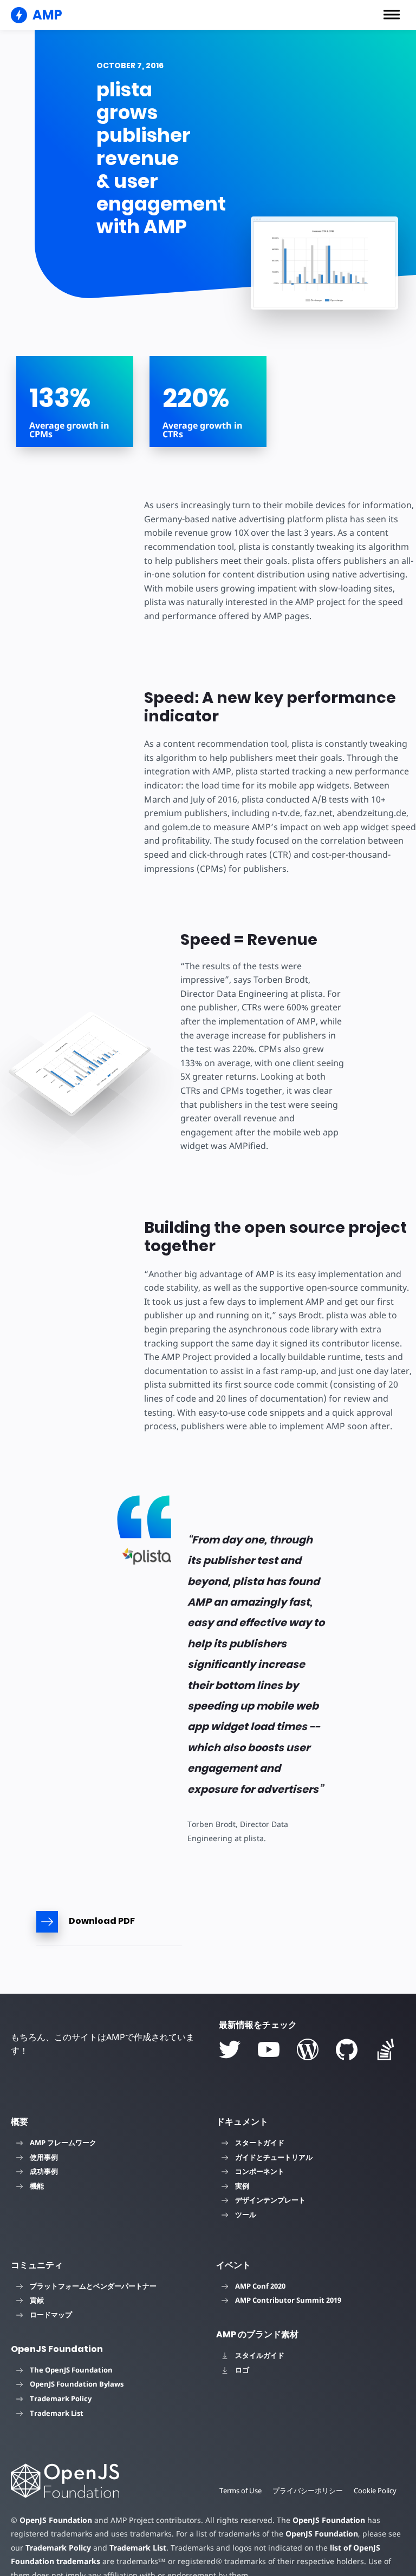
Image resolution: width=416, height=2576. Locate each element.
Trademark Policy (61, 2398)
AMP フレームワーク (63, 2143)
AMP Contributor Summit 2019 (288, 2300)
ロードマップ (51, 2315)
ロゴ (242, 2370)
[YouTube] (269, 2049)
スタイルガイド (260, 2355)
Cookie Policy (375, 2490)
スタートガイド (260, 2143)
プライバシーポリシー (308, 2490)
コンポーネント (260, 2171)
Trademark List (57, 2413)
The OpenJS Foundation (71, 2370)
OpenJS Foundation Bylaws (77, 2384)
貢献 (37, 2300)
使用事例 (44, 2157)
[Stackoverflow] (386, 2049)
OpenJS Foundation (56, 2520)
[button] (392, 15)
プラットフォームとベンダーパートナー (93, 2286)
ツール (246, 2214)
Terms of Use (240, 2490)
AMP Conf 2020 (260, 2286)
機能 (37, 2186)
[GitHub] (347, 2049)
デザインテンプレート (270, 2200)
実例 (242, 2186)
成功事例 (44, 2171)
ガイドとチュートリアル (274, 2157)
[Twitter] (230, 2049)
